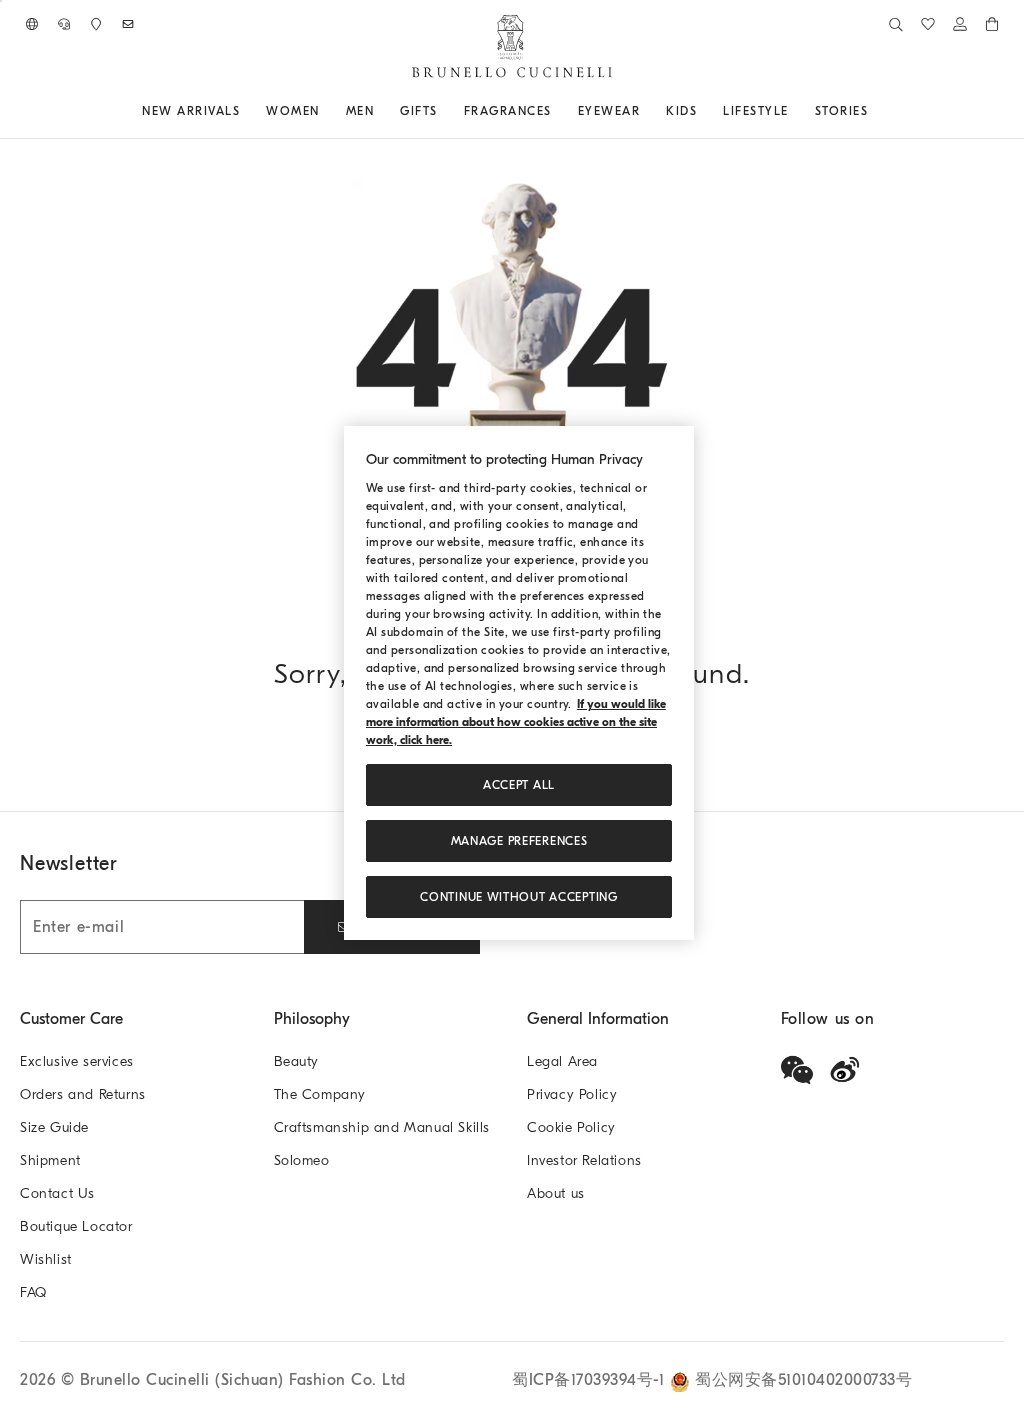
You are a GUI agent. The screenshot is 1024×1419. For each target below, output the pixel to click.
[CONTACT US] (64, 24)
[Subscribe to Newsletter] (128, 24)
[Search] (896, 24)
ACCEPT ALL (519, 785)
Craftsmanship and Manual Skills (382, 1127)
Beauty (297, 1061)
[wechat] (797, 1070)
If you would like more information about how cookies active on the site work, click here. (516, 722)
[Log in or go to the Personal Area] (960, 24)
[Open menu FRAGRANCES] (559, 111)
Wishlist (46, 1259)
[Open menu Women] (327, 111)
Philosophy (312, 1019)
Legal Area (562, 1061)
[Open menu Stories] (875, 111)
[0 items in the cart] (992, 24)
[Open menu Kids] (704, 111)
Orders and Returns (83, 1094)
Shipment (50, 1160)
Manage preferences (519, 841)
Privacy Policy (572, 1094)
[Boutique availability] (96, 24)
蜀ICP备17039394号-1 (591, 1380)
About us (556, 1193)
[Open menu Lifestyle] (796, 111)
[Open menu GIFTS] (445, 111)
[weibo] (845, 1070)
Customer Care (71, 1019)
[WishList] (928, 24)
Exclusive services (77, 1061)
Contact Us (57, 1193)
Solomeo (302, 1160)
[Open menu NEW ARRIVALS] (247, 111)
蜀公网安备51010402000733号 (803, 1380)
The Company (320, 1094)
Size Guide (54, 1127)
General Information (598, 1019)
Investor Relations (584, 1160)
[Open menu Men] (381, 111)
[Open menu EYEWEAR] (647, 111)
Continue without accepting (518, 897)
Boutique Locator (76, 1226)
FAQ (33, 1292)
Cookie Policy (571, 1127)
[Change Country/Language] (32, 24)
